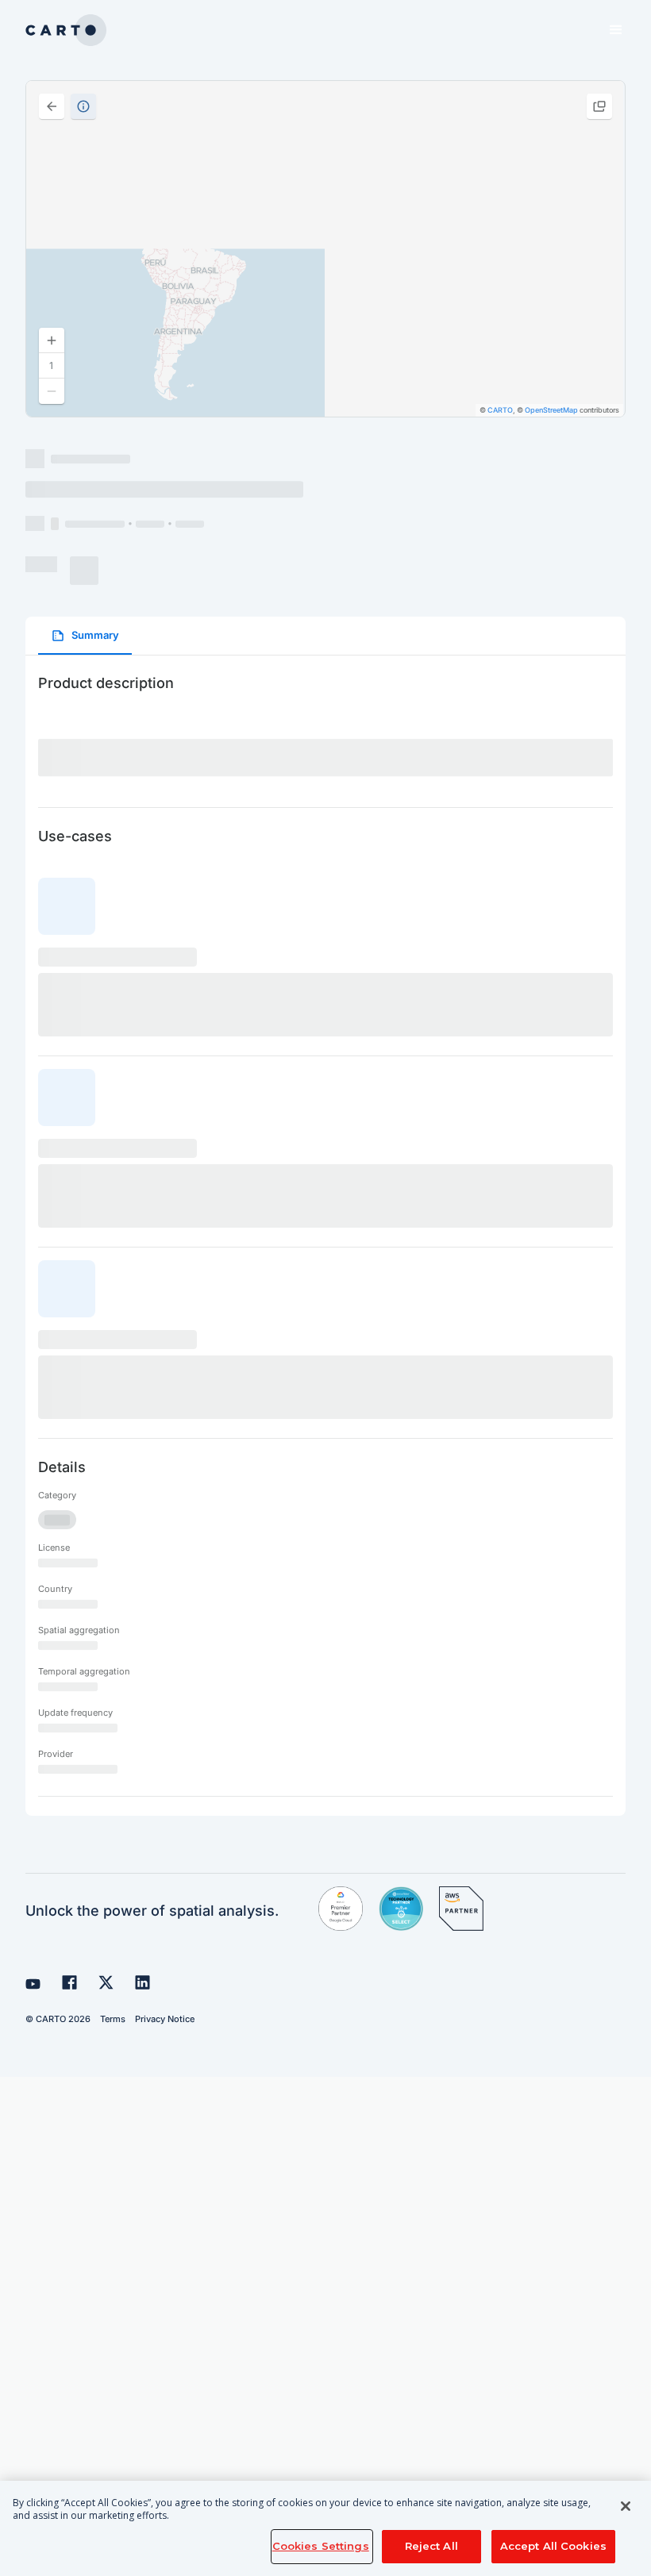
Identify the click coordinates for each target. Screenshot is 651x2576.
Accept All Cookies (553, 2546)
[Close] (626, 2506)
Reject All (431, 2546)
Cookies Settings (321, 2546)
